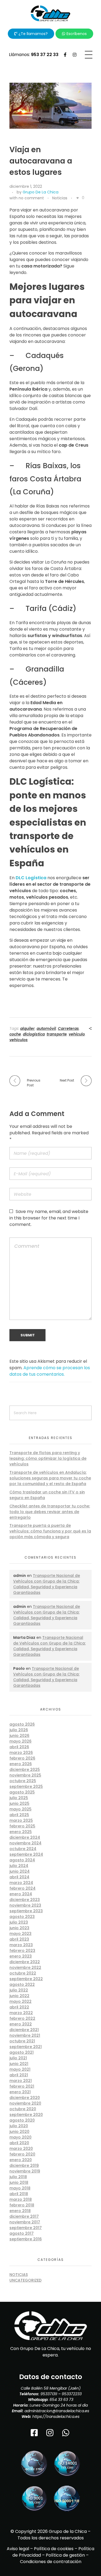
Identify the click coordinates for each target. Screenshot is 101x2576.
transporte (57, 1034)
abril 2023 (19, 1939)
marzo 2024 (21, 1883)
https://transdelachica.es (56, 2417)
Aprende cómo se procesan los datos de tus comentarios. (50, 1371)
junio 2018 (19, 2182)
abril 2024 (19, 1877)
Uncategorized (25, 2280)
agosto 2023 (22, 1917)
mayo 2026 (20, 1741)
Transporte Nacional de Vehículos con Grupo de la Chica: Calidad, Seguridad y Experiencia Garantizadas (47, 1584)
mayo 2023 (20, 1934)
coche (15, 1034)
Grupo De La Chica (41, 192)
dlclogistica (34, 1034)
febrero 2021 (22, 2086)
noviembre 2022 (25, 1967)
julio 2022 (19, 1990)
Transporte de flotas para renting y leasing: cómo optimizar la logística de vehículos (48, 1458)
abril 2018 (19, 2194)
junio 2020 (19, 2132)
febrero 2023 (22, 1951)
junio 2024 (20, 1871)
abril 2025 (19, 1815)
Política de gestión (65, 2555)
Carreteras (68, 1028)
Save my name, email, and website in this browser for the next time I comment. (49, 1218)
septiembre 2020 (26, 2115)
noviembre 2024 (25, 1843)
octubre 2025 (23, 1781)
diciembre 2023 (25, 1900)
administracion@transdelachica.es (57, 2411)
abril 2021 (19, 2075)
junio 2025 (19, 1803)
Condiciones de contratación (51, 2562)
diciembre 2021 (24, 2030)
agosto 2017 (22, 2233)
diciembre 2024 (25, 1837)
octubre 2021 (22, 2041)
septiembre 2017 (26, 2228)
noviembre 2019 (25, 2171)
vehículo (77, 1034)
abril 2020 (19, 2143)
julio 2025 (19, 1798)
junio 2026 (19, 1736)
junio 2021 (19, 2064)
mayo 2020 (20, 2137)
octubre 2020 (23, 2109)
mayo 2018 (20, 2188)
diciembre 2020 (25, 2098)
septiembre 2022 (26, 1979)
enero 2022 (21, 2024)
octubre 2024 (23, 1849)
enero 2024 (21, 1894)
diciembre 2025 (25, 1770)
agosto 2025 (22, 1792)
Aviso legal (18, 2549)
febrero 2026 (22, 1758)
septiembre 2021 (26, 2047)
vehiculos (19, 1040)
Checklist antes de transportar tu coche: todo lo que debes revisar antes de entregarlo (50, 1512)
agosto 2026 (22, 1724)
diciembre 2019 (24, 2165)
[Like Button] (78, 198)
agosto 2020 (22, 2120)
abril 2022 (19, 2007)
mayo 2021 (20, 2069)
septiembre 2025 (26, 1786)
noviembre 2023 (25, 1905)
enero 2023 (21, 1956)
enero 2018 (20, 2211)
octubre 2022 (23, 1973)
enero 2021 (20, 2092)
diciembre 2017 (24, 2216)
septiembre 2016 (26, 2239)
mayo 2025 (20, 1809)
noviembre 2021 (25, 2035)
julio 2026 (19, 1730)
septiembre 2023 (26, 1911)
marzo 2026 (21, 1753)
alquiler (27, 1028)
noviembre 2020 (25, 2103)
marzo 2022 (21, 2013)
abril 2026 (19, 1747)
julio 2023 (19, 1922)
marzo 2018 (21, 2199)
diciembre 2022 (25, 1962)
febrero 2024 (22, 1888)
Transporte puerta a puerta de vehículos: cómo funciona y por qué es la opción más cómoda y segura (50, 1531)
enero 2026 (21, 1764)
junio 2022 (19, 1996)
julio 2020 (19, 2126)
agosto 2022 (22, 1984)
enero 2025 (21, 1832)
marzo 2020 (21, 2149)
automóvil (46, 1028)
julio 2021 (18, 2058)
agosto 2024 (22, 1860)
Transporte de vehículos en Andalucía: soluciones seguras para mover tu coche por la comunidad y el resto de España (50, 1478)
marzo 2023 (21, 1945)
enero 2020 (21, 2160)
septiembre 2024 (26, 1854)
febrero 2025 (22, 1826)
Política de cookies (54, 2549)
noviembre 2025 (25, 1775)
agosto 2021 (22, 2052)
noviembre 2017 (25, 2222)
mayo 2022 (20, 2001)
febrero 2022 (22, 2018)
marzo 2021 (21, 2081)
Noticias (60, 198)
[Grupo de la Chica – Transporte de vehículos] (51, 13)
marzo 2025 (21, 1820)
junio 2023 (19, 1928)
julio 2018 (18, 2177)
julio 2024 (19, 1866)
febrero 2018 (22, 2205)
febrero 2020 (22, 2154)
